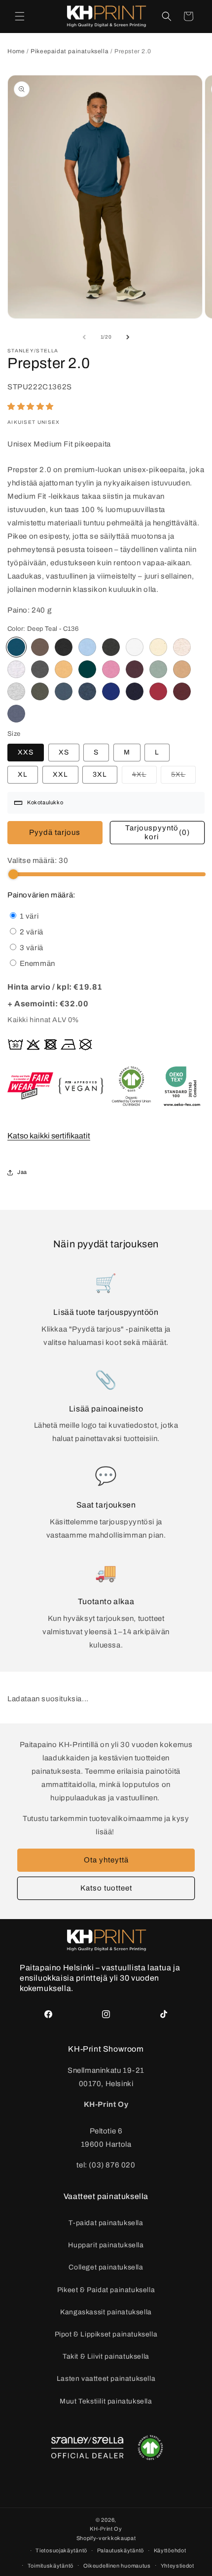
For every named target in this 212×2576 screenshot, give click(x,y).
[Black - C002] (64, 647)
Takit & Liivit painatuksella (106, 2356)
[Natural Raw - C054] (158, 647)
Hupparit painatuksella (106, 2245)
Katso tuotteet (106, 1888)
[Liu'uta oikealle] (128, 337)
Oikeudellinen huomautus (117, 2566)
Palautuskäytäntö (121, 2550)
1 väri (28, 916)
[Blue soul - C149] (87, 647)
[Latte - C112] (182, 669)
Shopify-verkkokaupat (106, 2538)
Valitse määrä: (38, 860)
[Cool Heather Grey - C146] (16, 669)
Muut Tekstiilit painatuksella (106, 2401)
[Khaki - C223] (40, 691)
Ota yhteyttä (106, 1860)
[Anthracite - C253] (40, 669)
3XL (100, 774)
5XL (183, 777)
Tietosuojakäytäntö (61, 2550)
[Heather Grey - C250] (16, 691)
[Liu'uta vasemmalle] (84, 337)
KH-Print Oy (106, 2529)
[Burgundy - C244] (182, 691)
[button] (20, 16)
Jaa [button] (22, 1172)
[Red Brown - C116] (135, 669)
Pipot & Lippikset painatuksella (106, 2334)
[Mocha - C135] (40, 647)
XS (64, 752)
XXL (60, 774)
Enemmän (36, 963)
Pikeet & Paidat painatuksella (106, 2290)
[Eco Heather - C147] (182, 647)
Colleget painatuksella (106, 2267)
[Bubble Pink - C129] (111, 669)
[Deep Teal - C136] (16, 647)
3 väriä (31, 948)
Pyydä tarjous (55, 832)
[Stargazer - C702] (64, 691)
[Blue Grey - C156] (16, 714)
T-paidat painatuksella (106, 2223)
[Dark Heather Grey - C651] (111, 647)
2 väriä (31, 932)
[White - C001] (135, 647)
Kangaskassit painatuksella (106, 2312)
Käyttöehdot (170, 2550)
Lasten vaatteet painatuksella (106, 2379)
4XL (144, 777)
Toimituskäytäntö (51, 2566)
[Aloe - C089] (158, 669)
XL (23, 774)
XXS (26, 752)
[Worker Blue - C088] (111, 691)
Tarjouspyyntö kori (158, 832)
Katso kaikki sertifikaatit (49, 1136)
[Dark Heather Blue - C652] (87, 691)
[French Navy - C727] (135, 691)
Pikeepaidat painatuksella (71, 51)
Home (16, 51)
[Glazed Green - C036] (87, 669)
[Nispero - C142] (64, 669)
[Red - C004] (158, 691)
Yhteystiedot (177, 2566)
